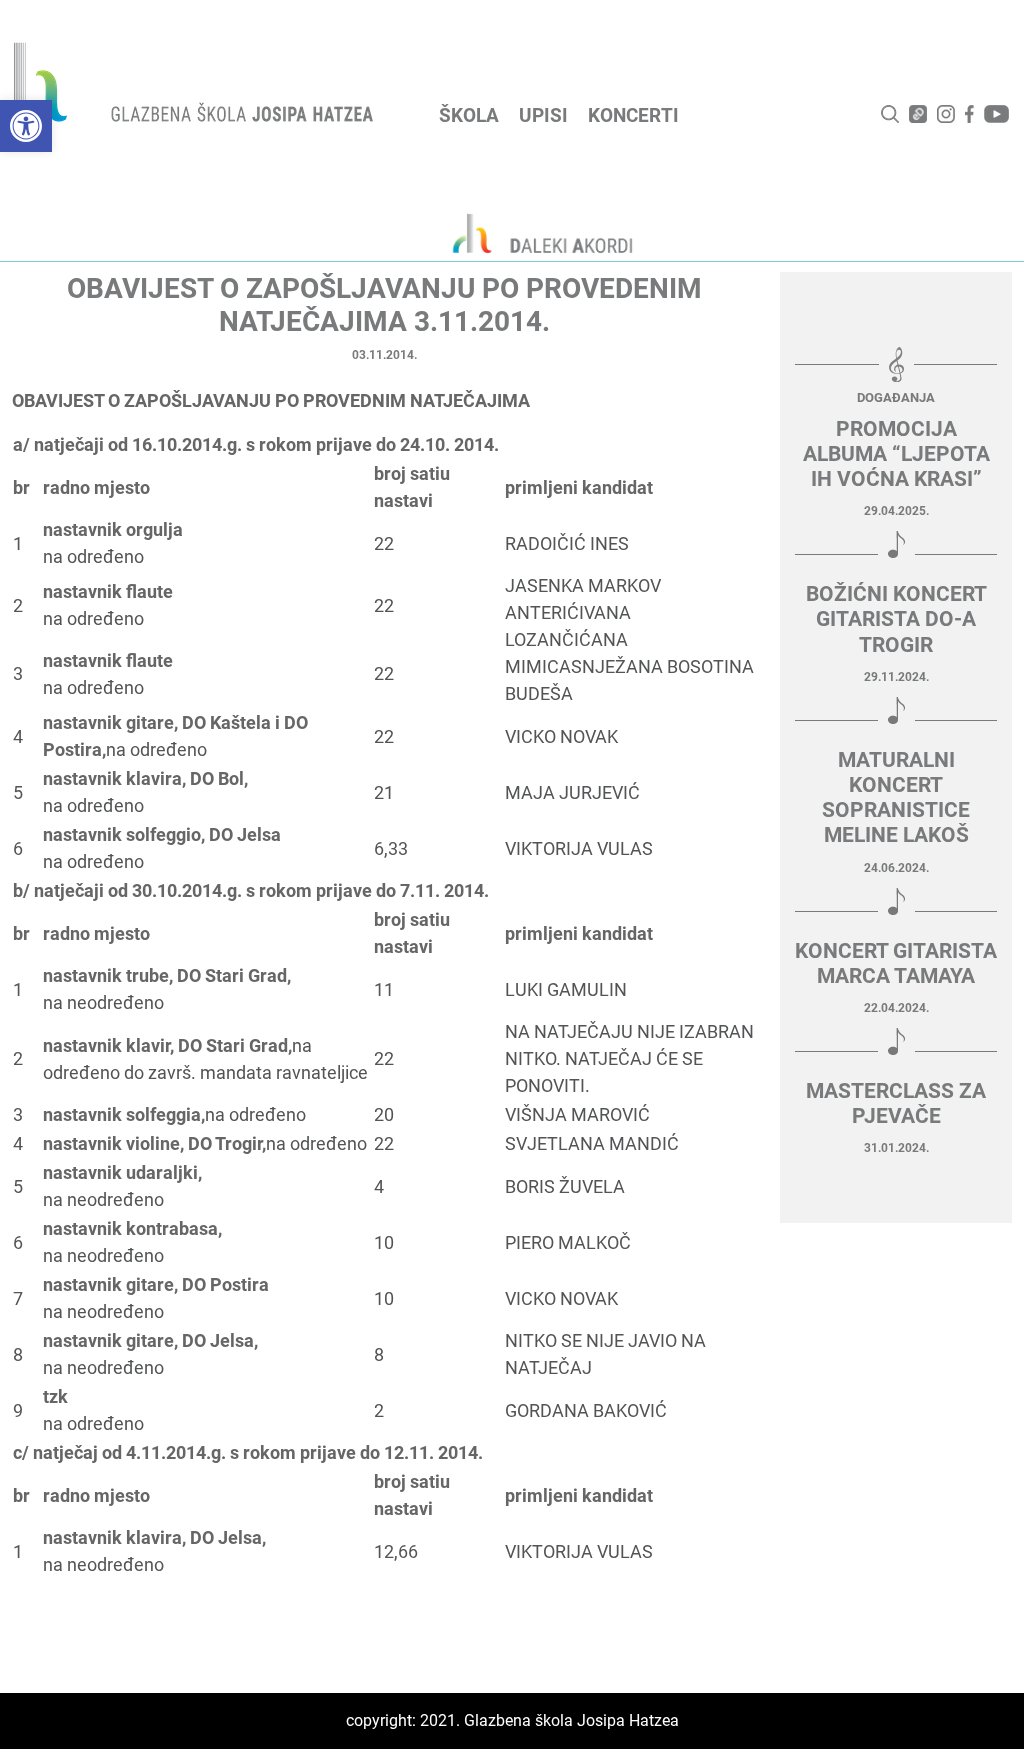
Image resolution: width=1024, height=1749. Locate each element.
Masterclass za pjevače (896, 1103)
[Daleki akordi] (532, 233)
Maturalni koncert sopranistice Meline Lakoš (896, 798)
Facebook (969, 114)
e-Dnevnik (918, 114)
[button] (26, 126)
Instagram (946, 114)
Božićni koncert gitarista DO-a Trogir (896, 619)
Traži (890, 114)
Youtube (996, 114)
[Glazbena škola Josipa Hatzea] (196, 86)
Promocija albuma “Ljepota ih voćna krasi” (896, 454)
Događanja (896, 397)
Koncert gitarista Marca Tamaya (896, 963)
